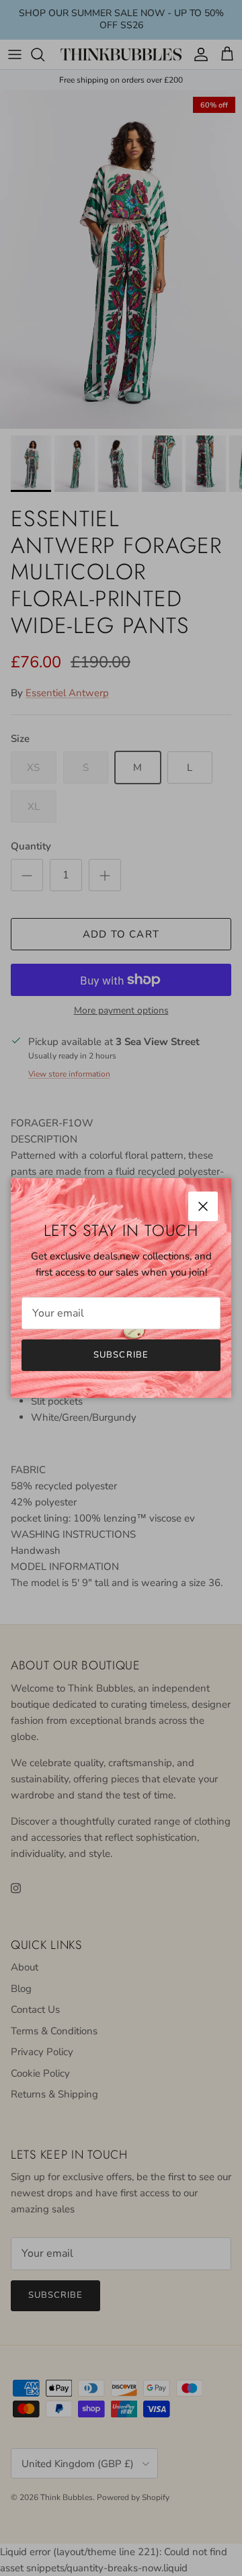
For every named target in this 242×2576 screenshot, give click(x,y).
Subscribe (121, 1355)
